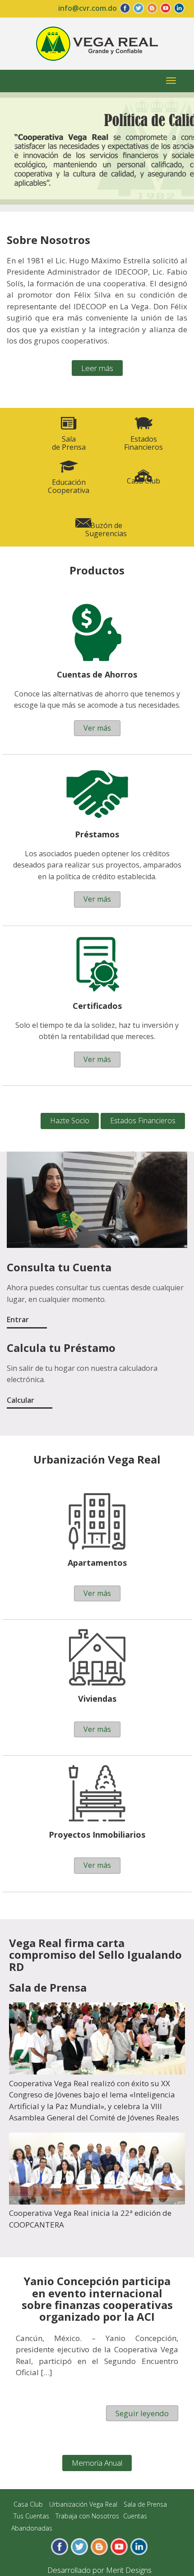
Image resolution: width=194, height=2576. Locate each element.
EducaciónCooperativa (69, 486)
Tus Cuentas (31, 2516)
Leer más (97, 368)
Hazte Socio (70, 1121)
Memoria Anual (97, 2463)
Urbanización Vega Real (83, 2504)
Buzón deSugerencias (106, 529)
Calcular (21, 1400)
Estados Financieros (143, 1121)
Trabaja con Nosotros (87, 2516)
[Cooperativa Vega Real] (97, 43)
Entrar (18, 1320)
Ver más (97, 728)
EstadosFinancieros (143, 443)
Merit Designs (129, 2570)
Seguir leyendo (142, 2413)
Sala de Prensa (145, 2504)
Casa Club (143, 481)
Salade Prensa (69, 443)
